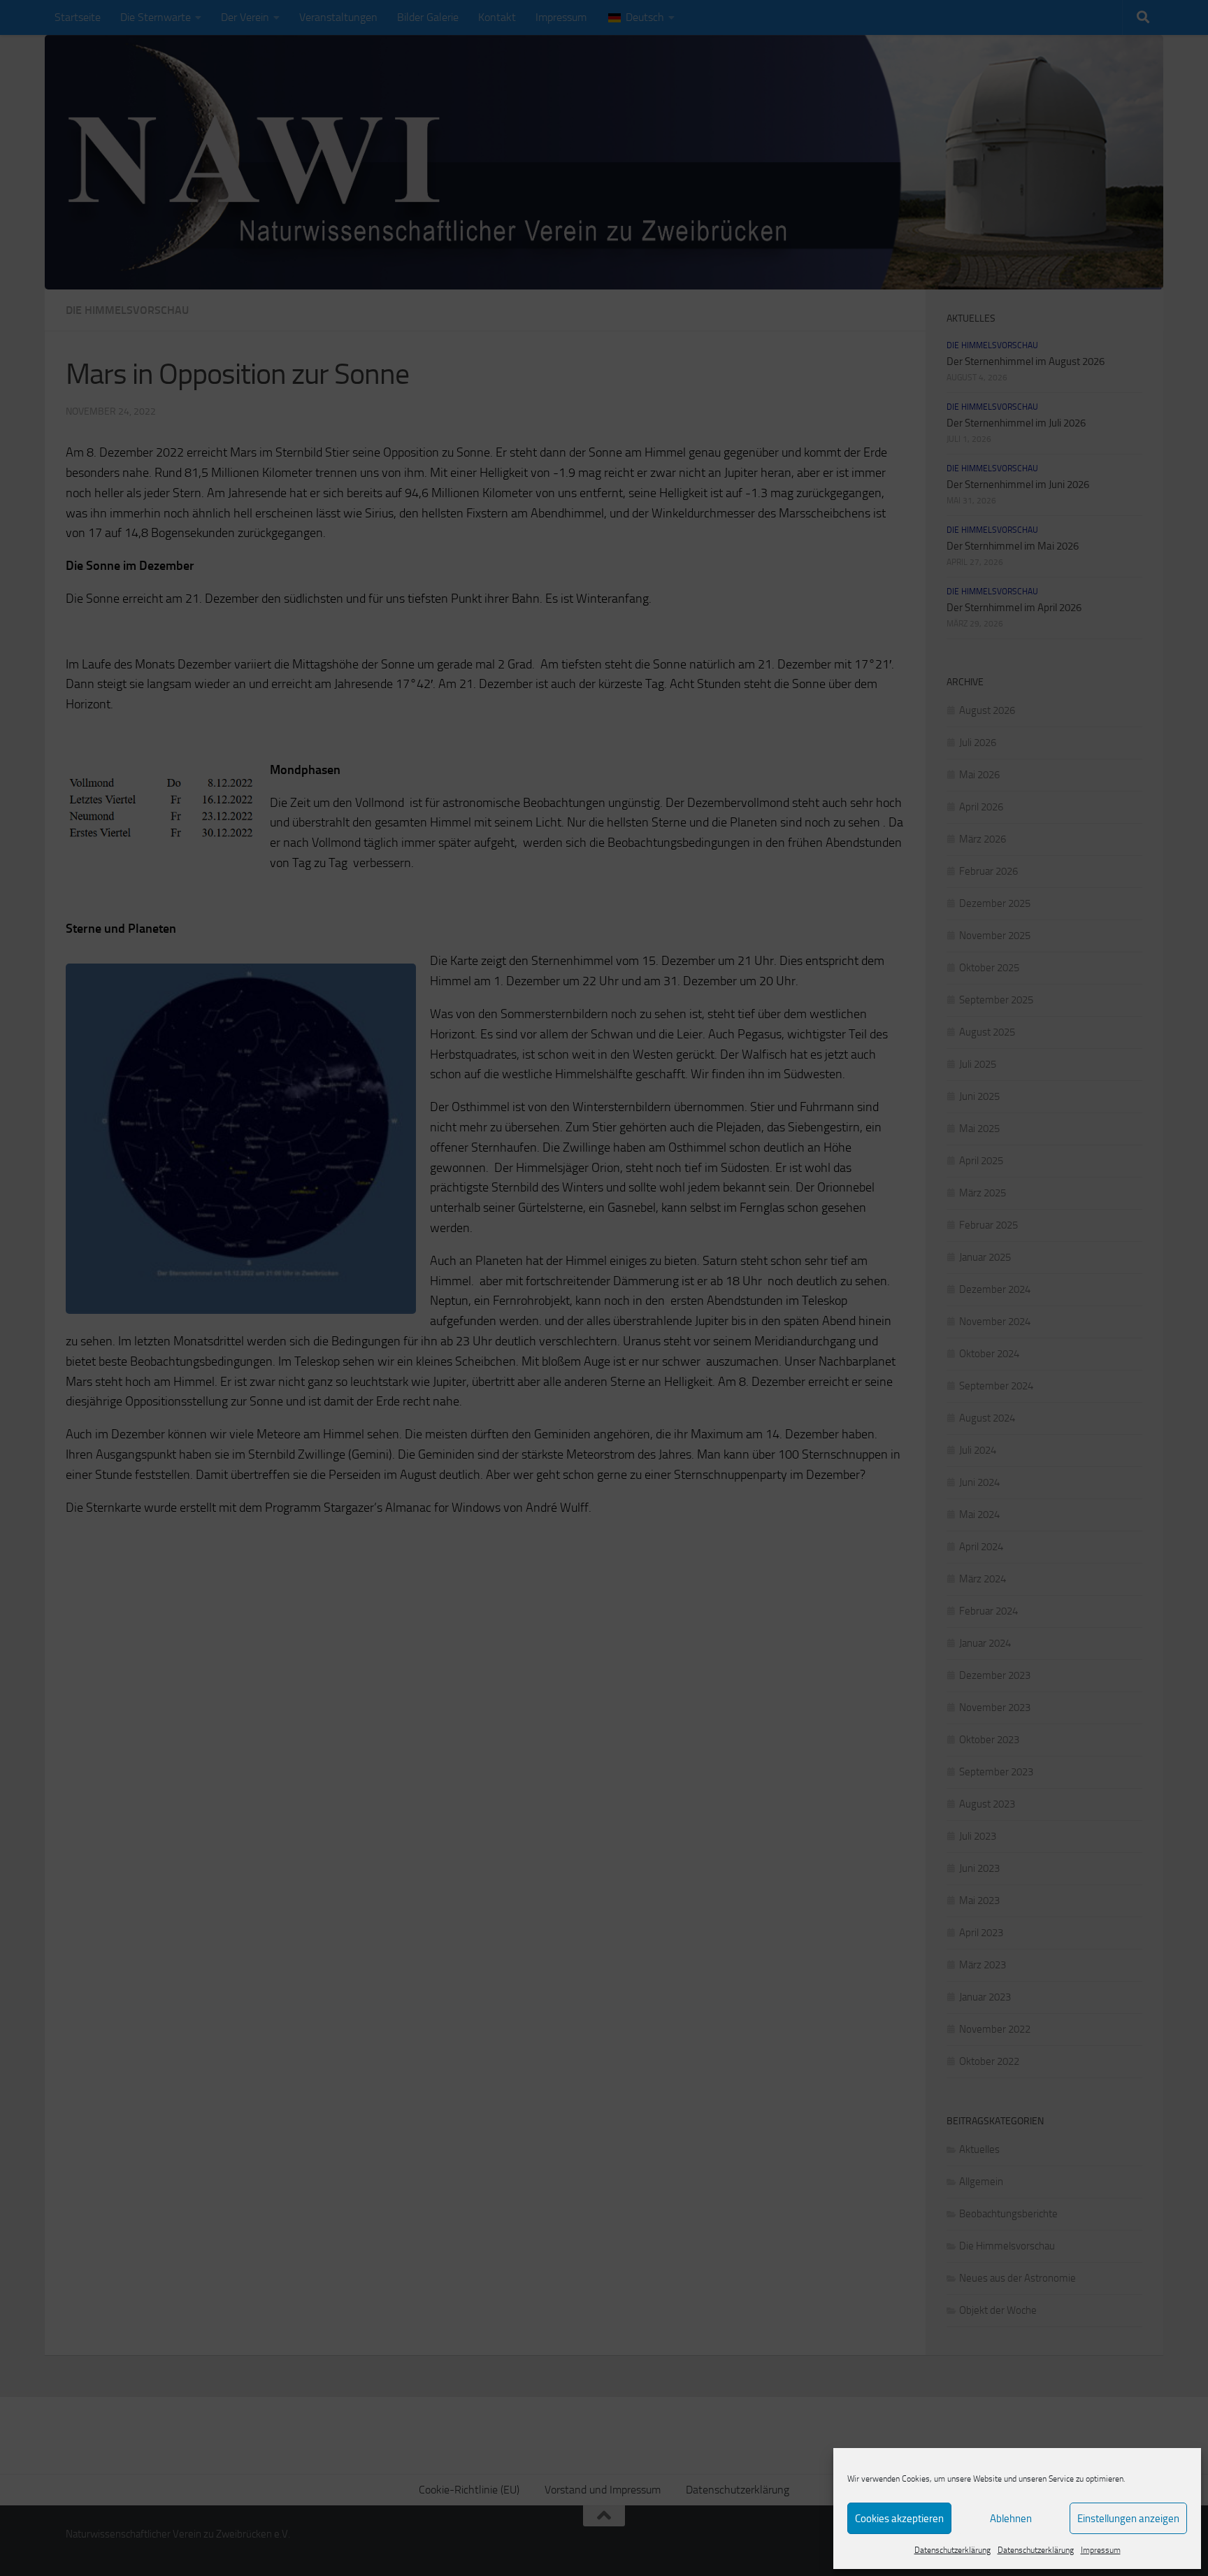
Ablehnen (1011, 2519)
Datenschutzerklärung (952, 2550)
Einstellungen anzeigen (1128, 2519)
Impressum (1101, 2550)
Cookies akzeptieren (899, 2519)
